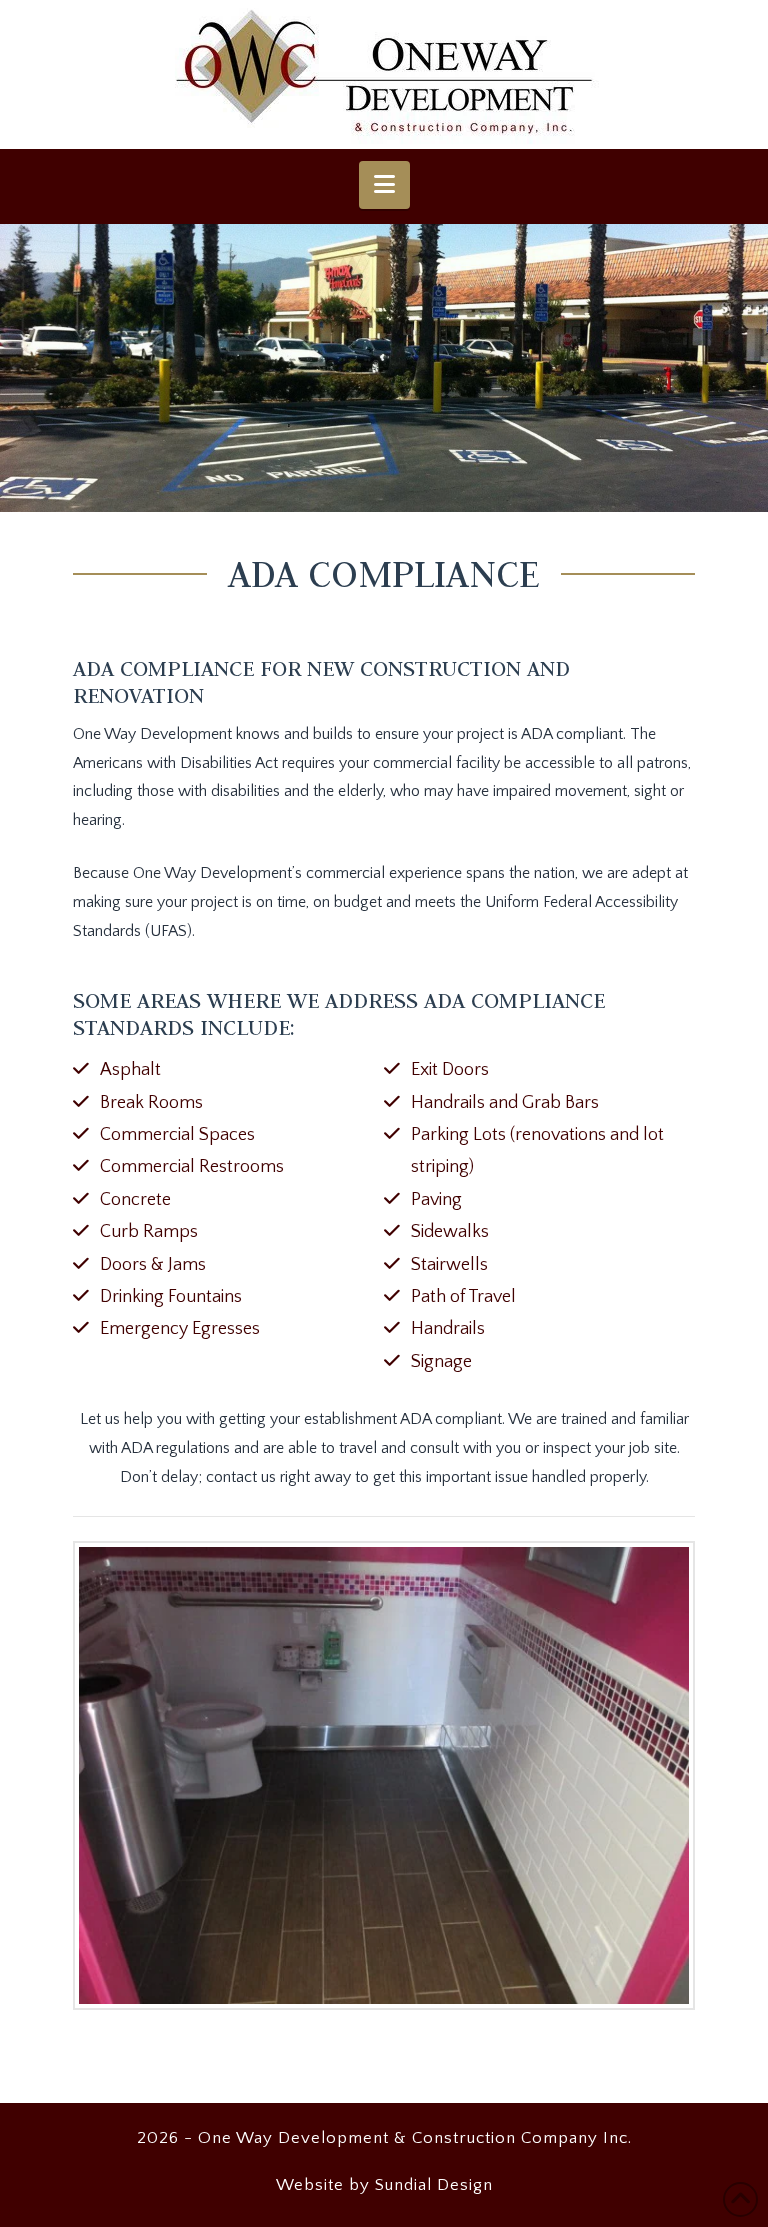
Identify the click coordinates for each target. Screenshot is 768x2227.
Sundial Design (434, 2185)
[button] (384, 185)
